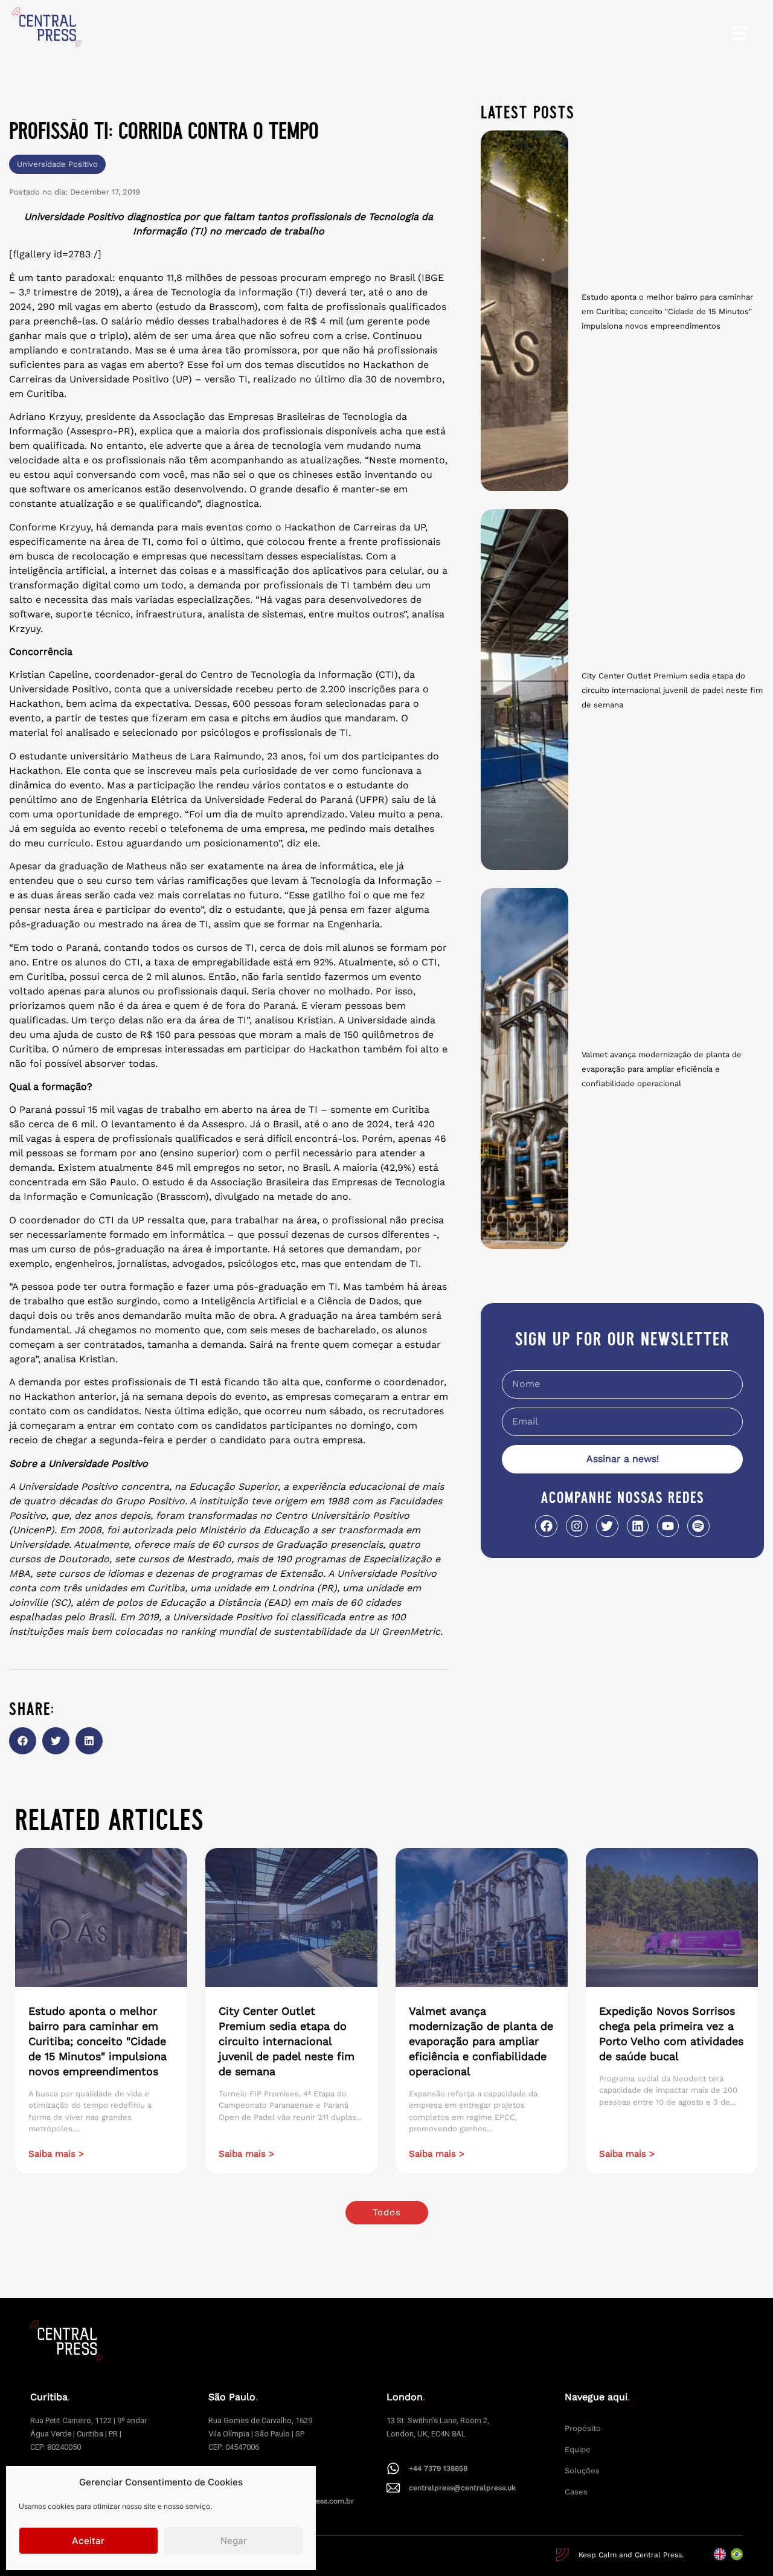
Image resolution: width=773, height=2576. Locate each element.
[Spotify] (698, 1526)
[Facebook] (546, 1526)
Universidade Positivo (57, 164)
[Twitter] (607, 1526)
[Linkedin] (638, 1526)
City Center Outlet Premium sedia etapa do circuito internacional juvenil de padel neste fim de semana (672, 690)
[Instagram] (577, 1526)
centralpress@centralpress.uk (462, 2488)
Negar (234, 2541)
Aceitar (88, 2541)
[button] (23, 1741)
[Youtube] (668, 1526)
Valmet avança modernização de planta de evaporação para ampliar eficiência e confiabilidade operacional (662, 1069)
